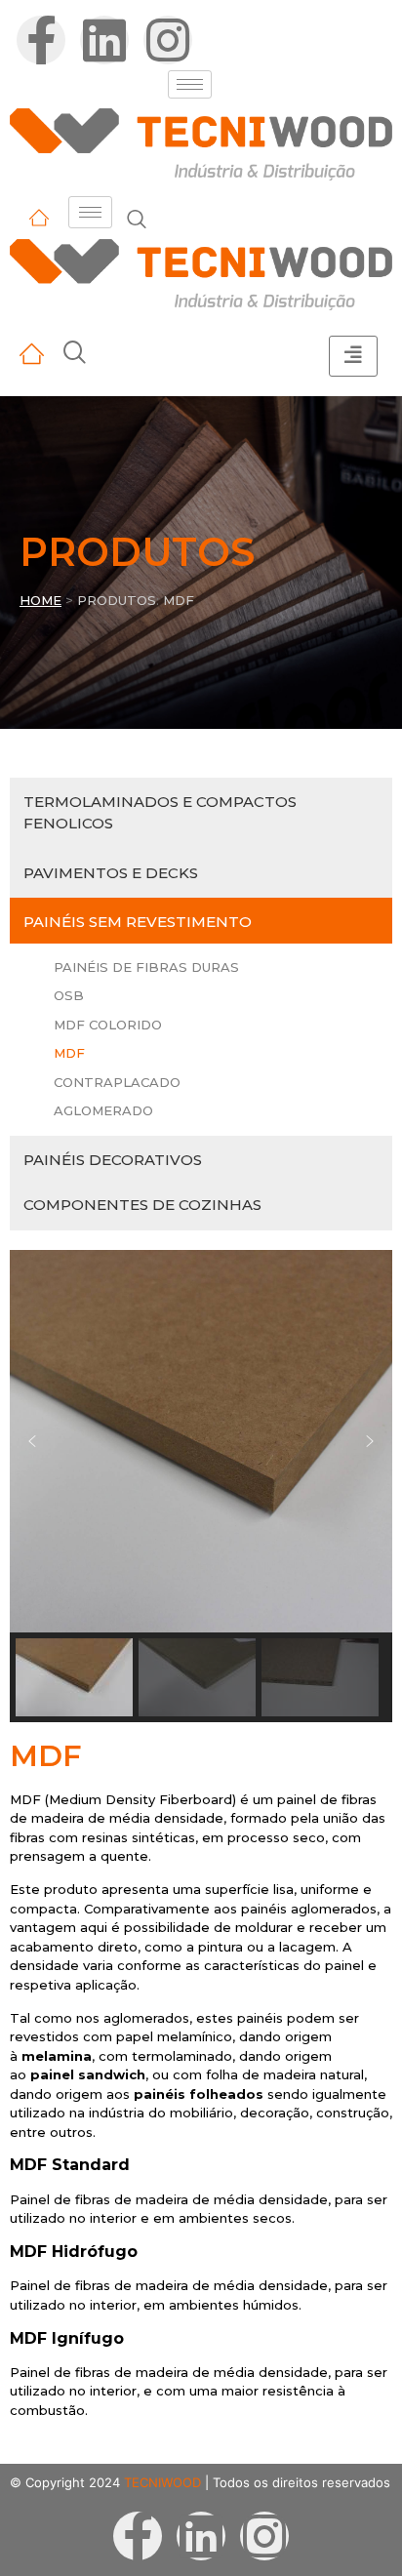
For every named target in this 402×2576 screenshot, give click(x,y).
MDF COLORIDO (108, 1025)
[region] (201, 1486)
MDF (69, 1053)
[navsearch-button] (137, 221)
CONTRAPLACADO (117, 1082)
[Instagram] (168, 40)
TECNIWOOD (162, 2482)
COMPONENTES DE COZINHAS (142, 1205)
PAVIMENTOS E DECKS (111, 873)
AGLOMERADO (103, 1110)
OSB (69, 995)
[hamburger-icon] (190, 84)
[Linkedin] (104, 40)
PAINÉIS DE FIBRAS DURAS (146, 967)
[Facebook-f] (41, 40)
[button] (32, 1441)
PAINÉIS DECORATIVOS (113, 1160)
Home (40, 600)
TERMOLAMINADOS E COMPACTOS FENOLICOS (160, 813)
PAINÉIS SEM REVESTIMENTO (138, 922)
